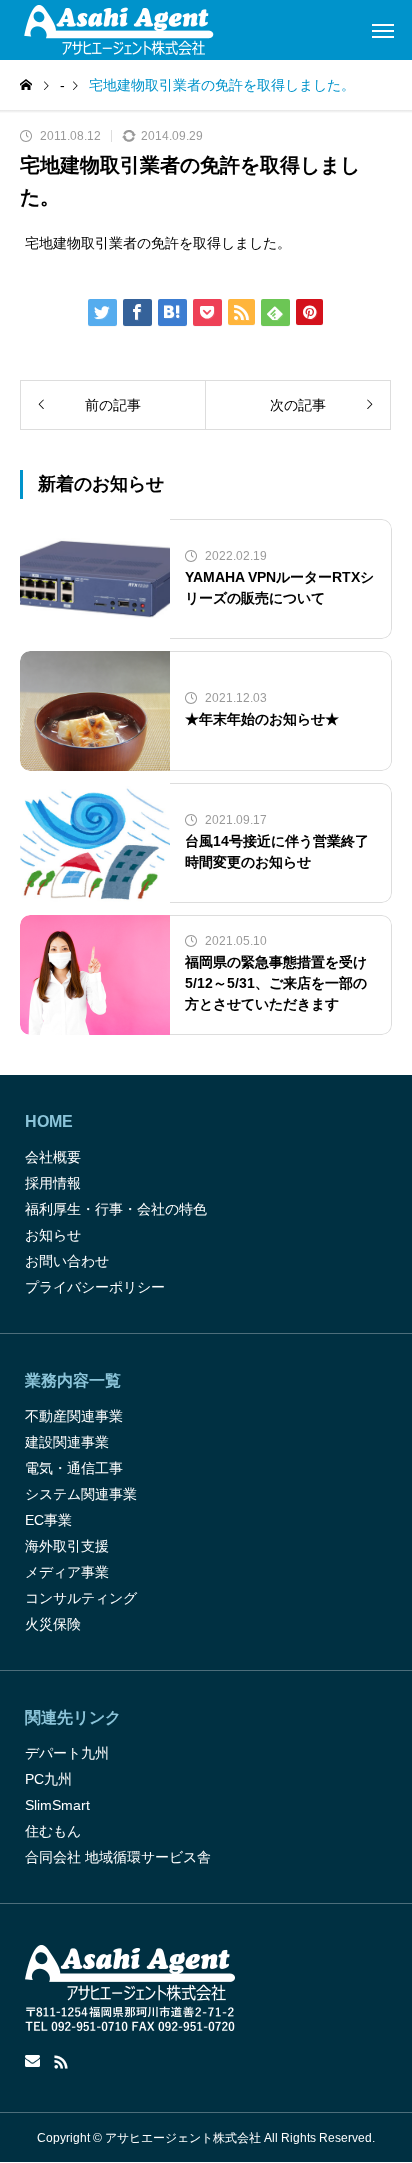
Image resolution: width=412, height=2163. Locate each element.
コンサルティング (81, 1598)
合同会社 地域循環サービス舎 (118, 1857)
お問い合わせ (67, 1261)
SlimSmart (57, 1805)
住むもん (53, 1831)
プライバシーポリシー (95, 1287)
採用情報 (53, 1183)
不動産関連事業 (74, 1416)
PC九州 (48, 1779)
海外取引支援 (67, 1546)
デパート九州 (67, 1753)
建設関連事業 (67, 1442)
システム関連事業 (81, 1494)
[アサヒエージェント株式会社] (118, 30)
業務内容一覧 (73, 1380)
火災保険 (53, 1624)
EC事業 (48, 1520)
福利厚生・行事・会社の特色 (116, 1209)
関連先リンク (73, 1717)
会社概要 (53, 1157)
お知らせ (53, 1235)
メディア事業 (67, 1572)
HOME (49, 1121)
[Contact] (32, 2062)
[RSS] (61, 2062)
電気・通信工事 (74, 1468)
